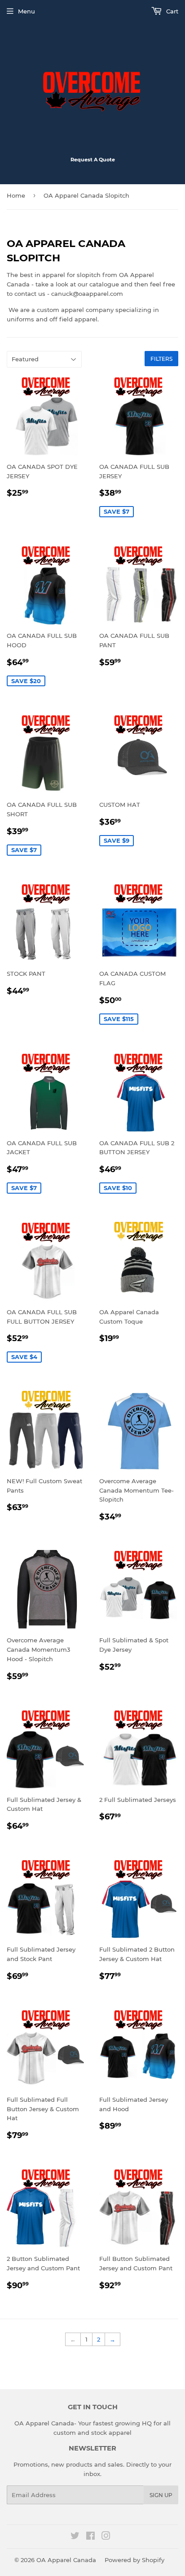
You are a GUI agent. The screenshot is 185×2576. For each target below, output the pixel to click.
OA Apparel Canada (66, 2560)
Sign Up (161, 2495)
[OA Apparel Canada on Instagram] (106, 2537)
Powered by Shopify (134, 2560)
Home (16, 195)
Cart (171, 11)
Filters (161, 359)
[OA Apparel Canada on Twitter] (75, 2537)
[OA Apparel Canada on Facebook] (90, 2537)
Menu (26, 11)
